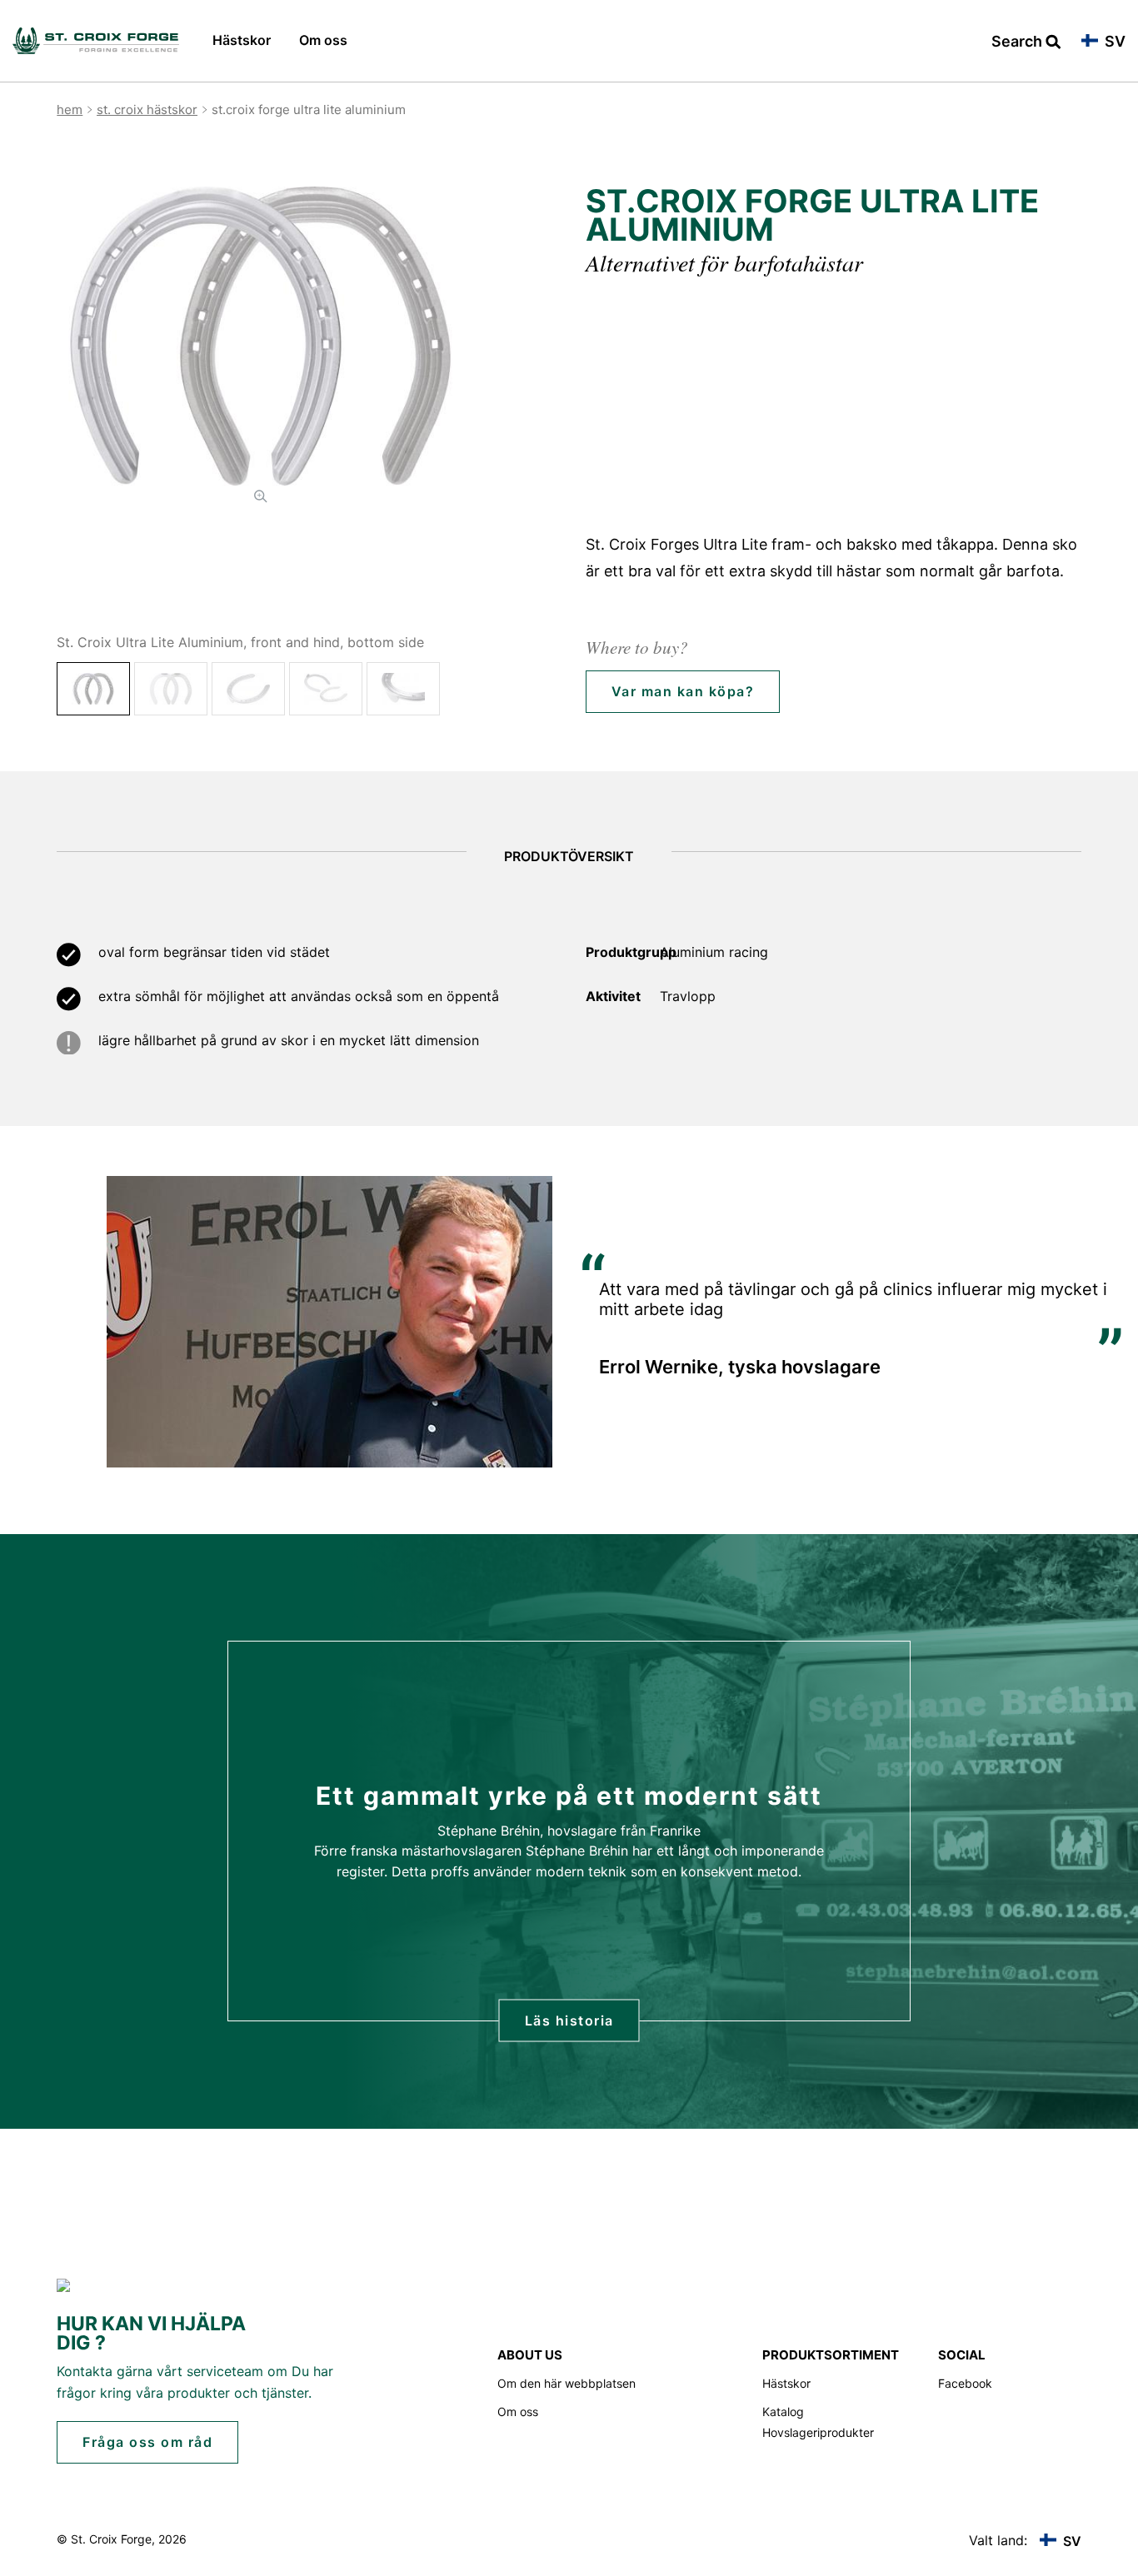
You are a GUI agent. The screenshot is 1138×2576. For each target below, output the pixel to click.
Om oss (323, 40)
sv (1113, 42)
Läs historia (569, 2020)
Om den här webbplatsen (567, 2383)
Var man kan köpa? (683, 691)
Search (1018, 42)
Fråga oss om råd (147, 2442)
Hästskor (242, 40)
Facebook (965, 2383)
